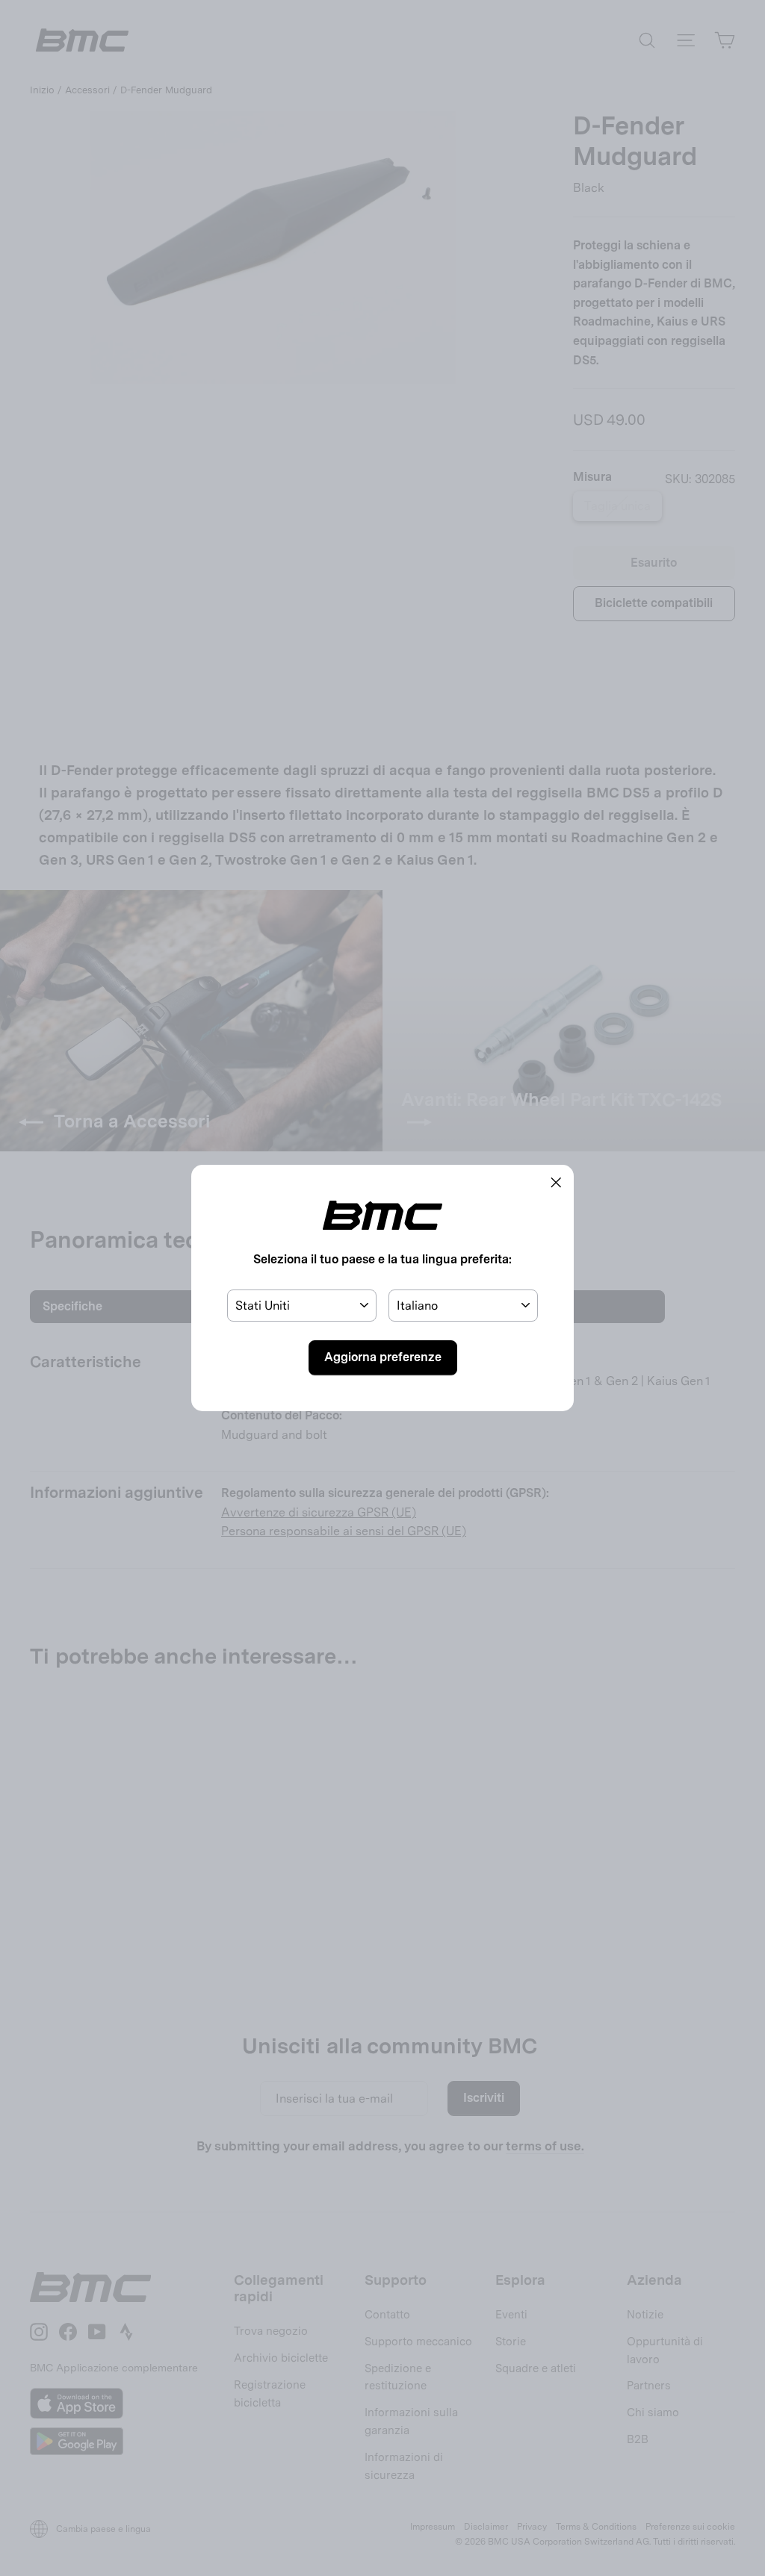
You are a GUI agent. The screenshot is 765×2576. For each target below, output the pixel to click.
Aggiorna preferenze (383, 1357)
